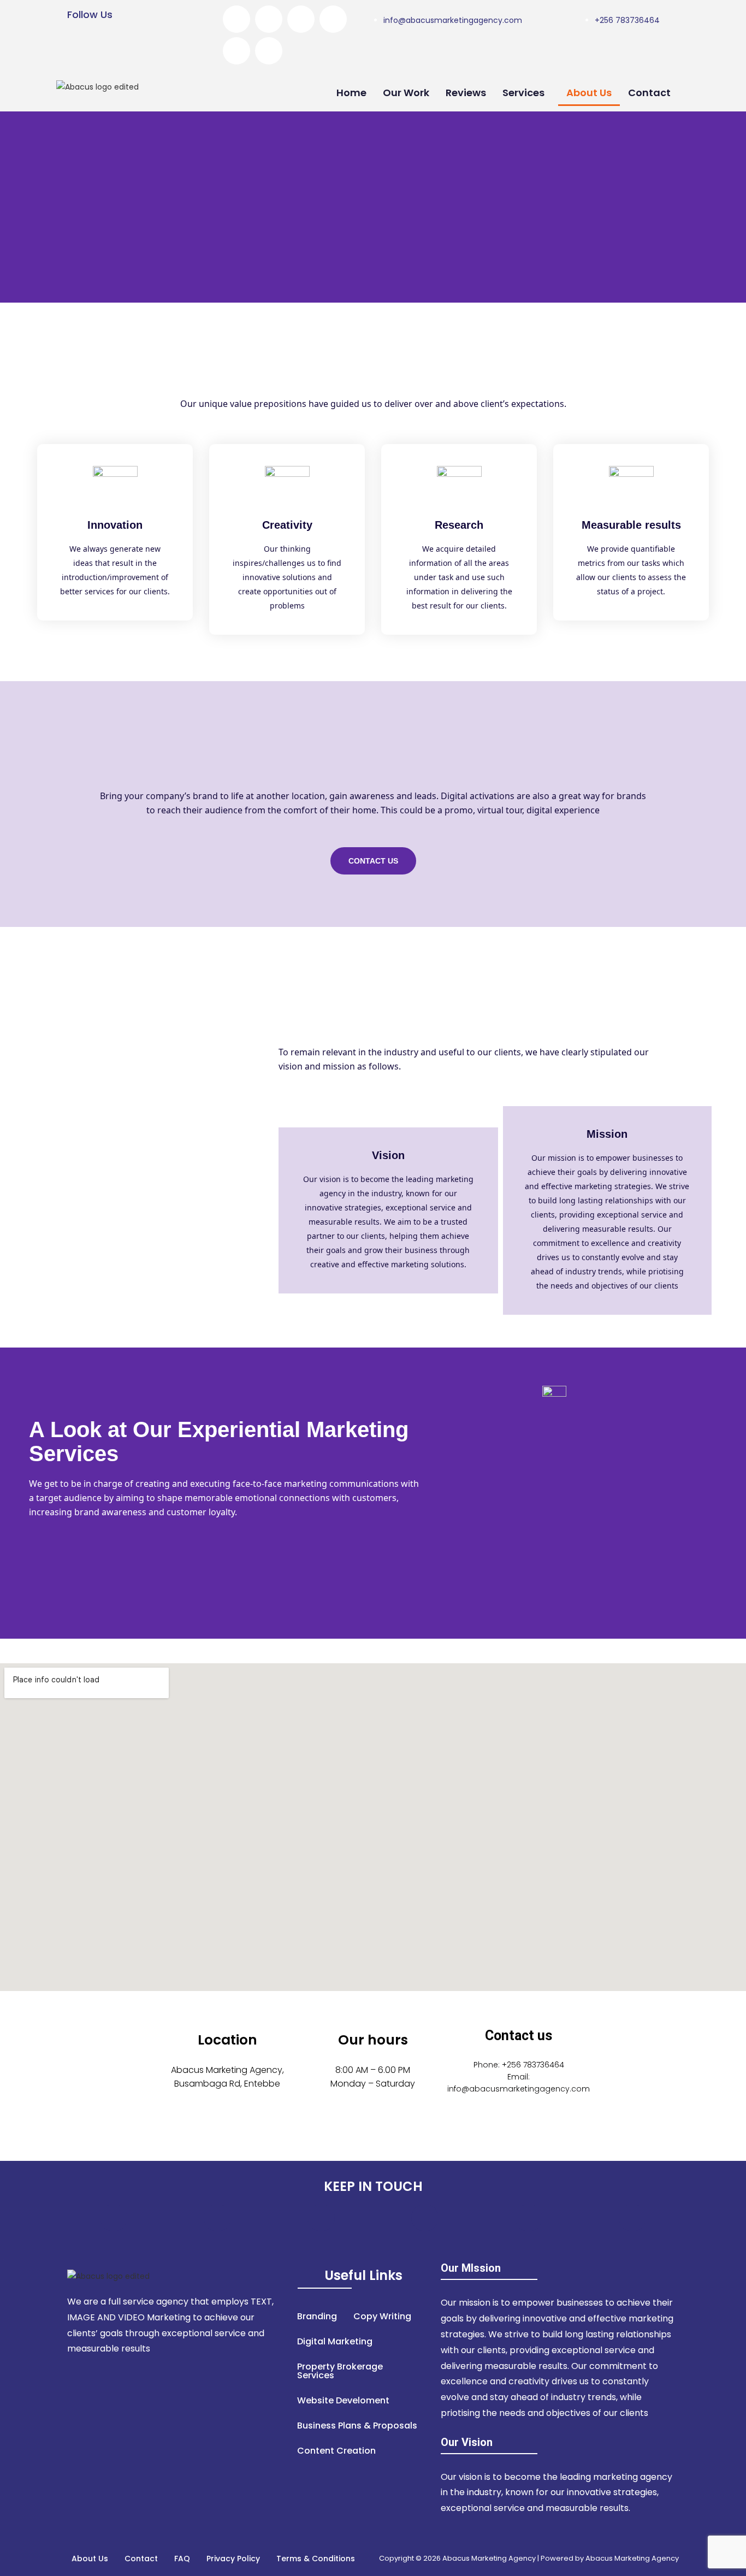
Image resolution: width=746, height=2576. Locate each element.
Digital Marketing (335, 2341)
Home (351, 93)
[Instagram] (333, 19)
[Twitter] (269, 19)
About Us (589, 93)
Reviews (466, 93)
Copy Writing (382, 2316)
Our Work (406, 93)
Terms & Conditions (316, 2559)
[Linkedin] (236, 51)
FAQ (182, 2559)
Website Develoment (343, 2400)
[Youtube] (301, 19)
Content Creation (336, 2451)
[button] (526, 93)
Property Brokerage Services (340, 2371)
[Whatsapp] (269, 51)
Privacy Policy (233, 2559)
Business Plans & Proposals (357, 2426)
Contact (649, 93)
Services (523, 93)
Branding (317, 2316)
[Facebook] (236, 19)
